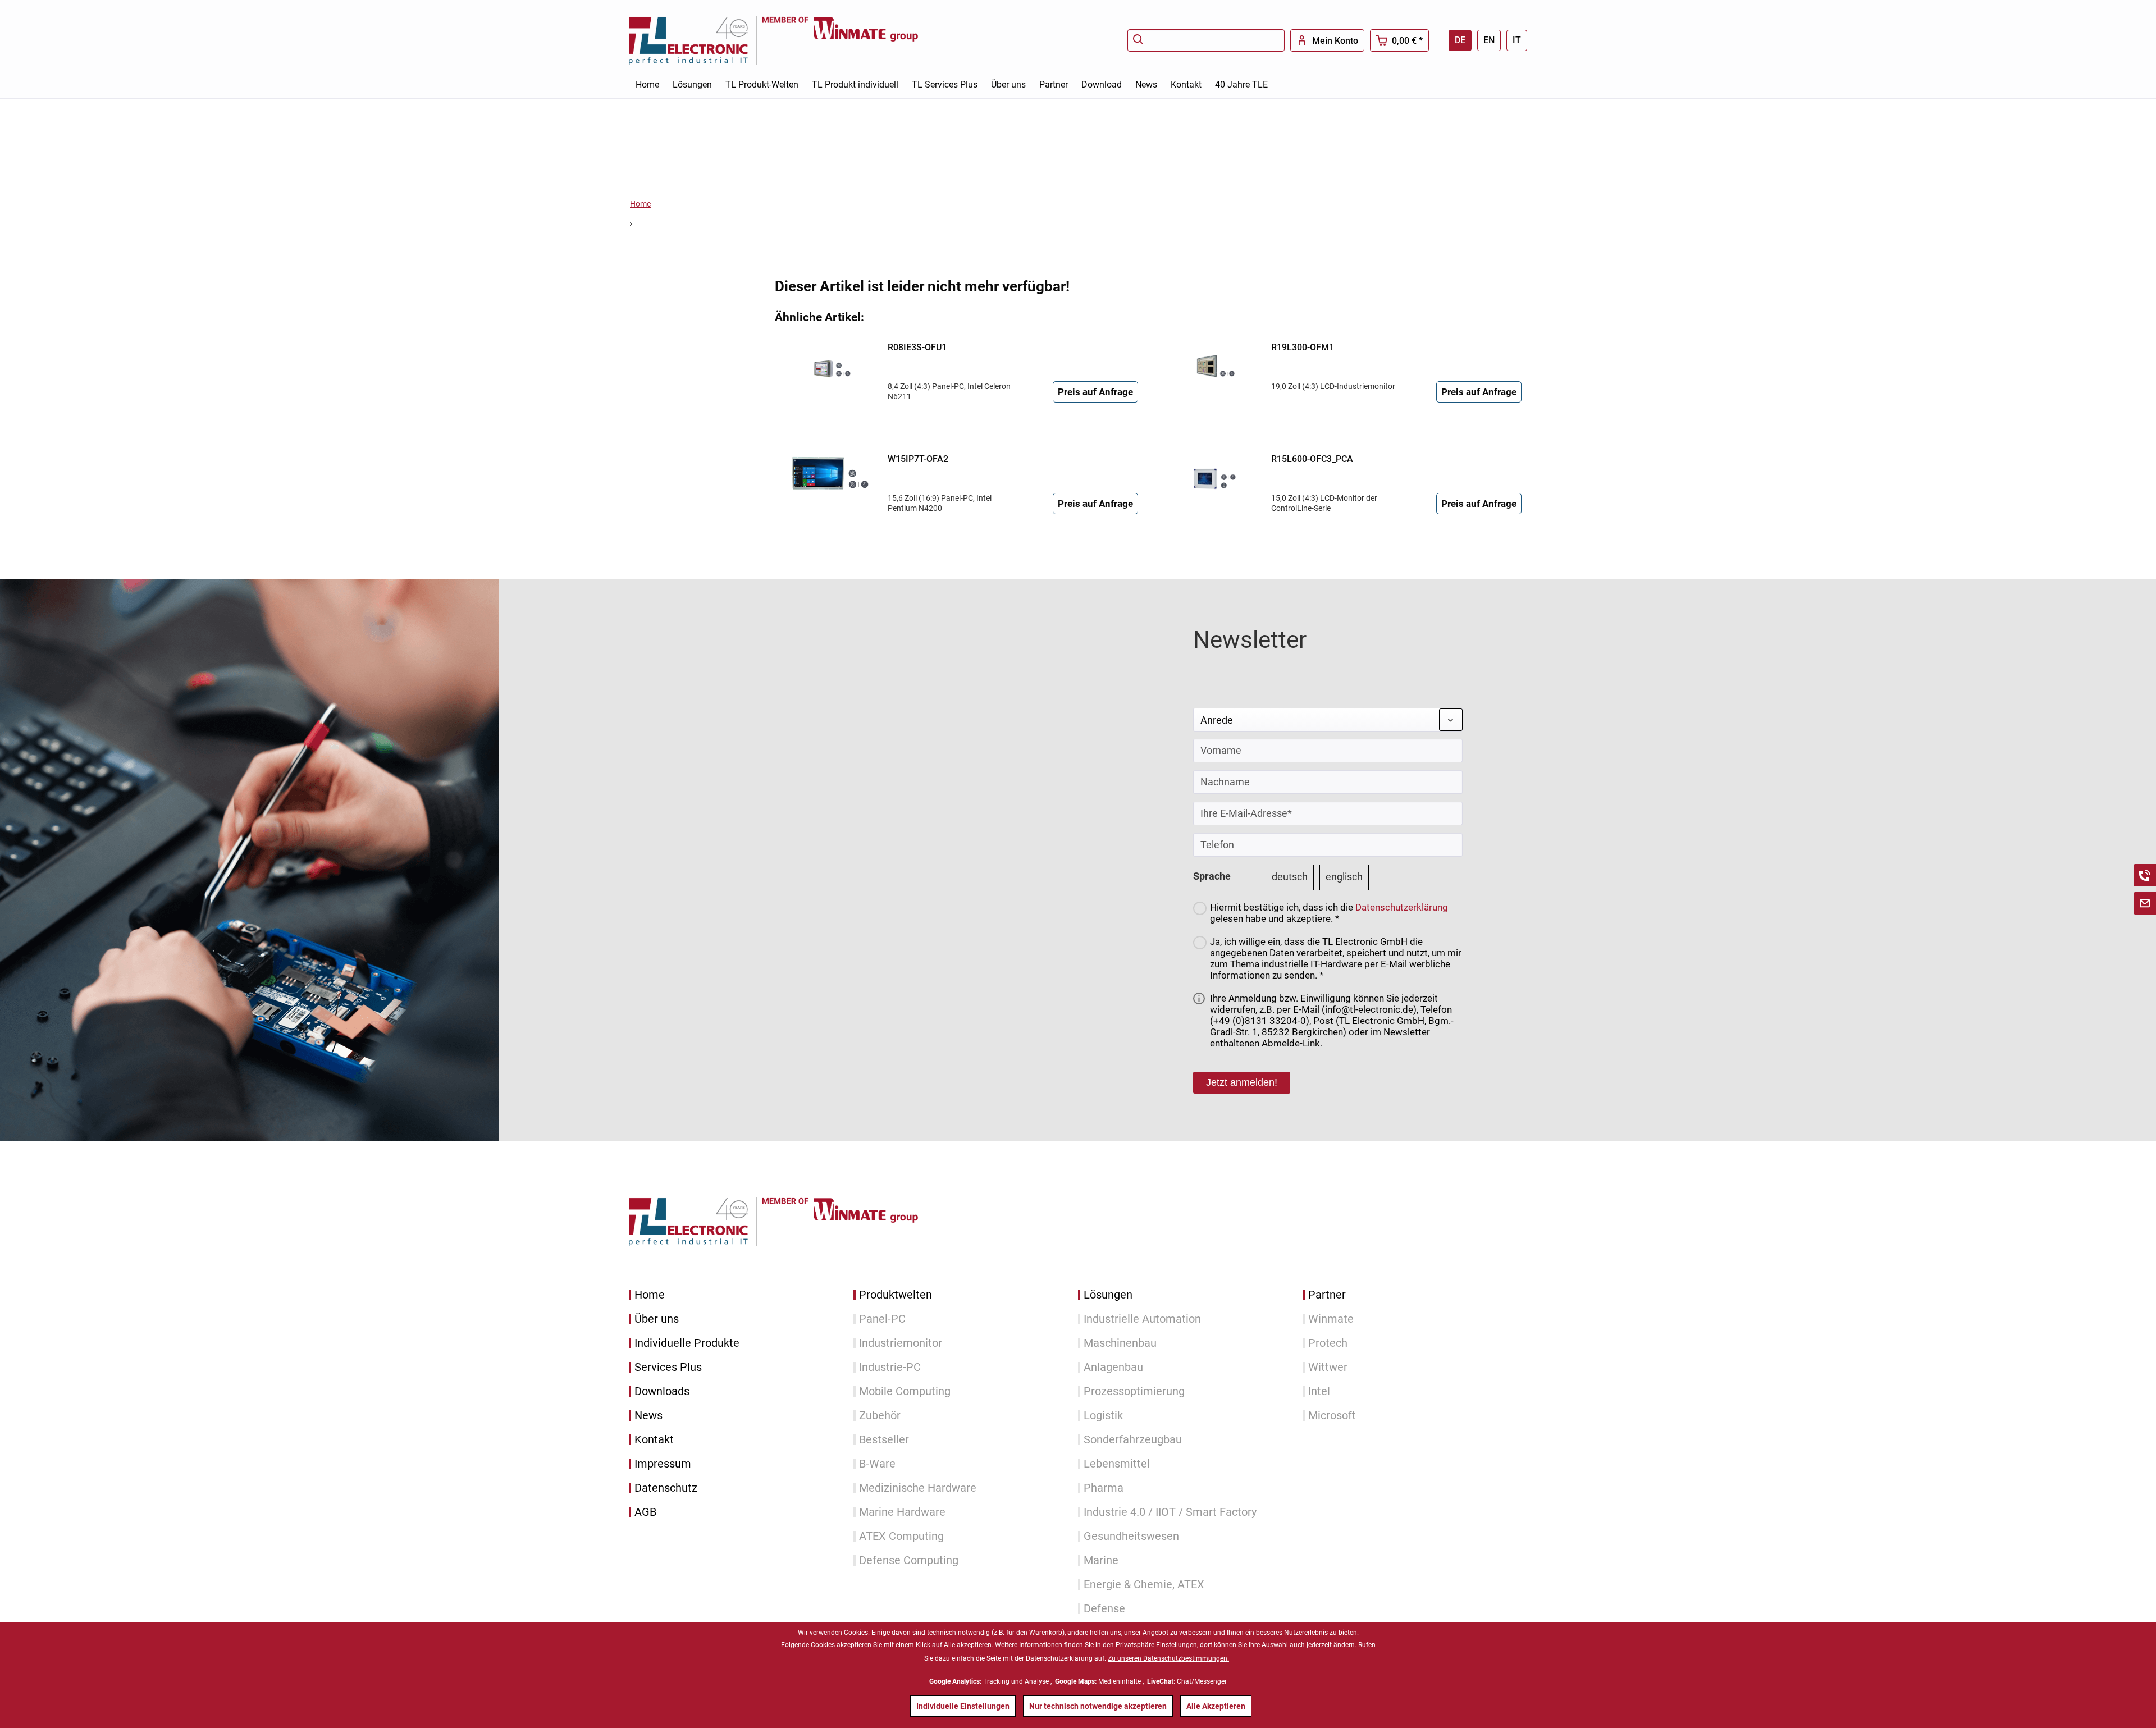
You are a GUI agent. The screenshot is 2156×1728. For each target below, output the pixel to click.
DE (1460, 40)
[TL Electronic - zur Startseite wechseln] (695, 40)
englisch (1344, 877)
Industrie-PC (890, 1367)
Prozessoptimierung (1134, 1391)
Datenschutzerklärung (1402, 907)
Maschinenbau (1120, 1343)
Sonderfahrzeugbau (1133, 1440)
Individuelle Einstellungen (963, 1706)
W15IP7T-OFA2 (918, 459)
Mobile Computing (905, 1391)
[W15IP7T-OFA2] (829, 473)
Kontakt (654, 1440)
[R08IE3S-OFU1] (829, 362)
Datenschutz (666, 1488)
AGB (645, 1512)
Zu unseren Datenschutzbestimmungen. (1168, 1658)
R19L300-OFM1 (1303, 347)
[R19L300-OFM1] (1212, 362)
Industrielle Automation (1142, 1319)
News (648, 1416)
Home (650, 1295)
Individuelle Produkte (687, 1343)
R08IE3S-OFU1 (917, 347)
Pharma (1104, 1488)
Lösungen (1108, 1295)
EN (1489, 40)
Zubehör (880, 1416)
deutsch (1290, 877)
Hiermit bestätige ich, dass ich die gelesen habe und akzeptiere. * (1329, 913)
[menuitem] (1206, 40)
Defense (1104, 1609)
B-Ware (877, 1464)
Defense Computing (909, 1560)
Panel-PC (882, 1319)
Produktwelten (896, 1295)
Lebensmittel (1117, 1464)
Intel (1319, 1391)
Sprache (1212, 876)
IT (1517, 40)
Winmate (1331, 1319)
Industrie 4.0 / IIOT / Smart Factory (1170, 1512)
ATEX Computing (901, 1536)
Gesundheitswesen (1131, 1536)
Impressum (663, 1464)
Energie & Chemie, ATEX (1144, 1585)
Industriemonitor (901, 1343)
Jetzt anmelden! (1242, 1082)
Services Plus (668, 1367)
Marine (1101, 1560)
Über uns (657, 1319)
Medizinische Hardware (918, 1488)
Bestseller (884, 1440)
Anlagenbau (1113, 1367)
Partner (1327, 1295)
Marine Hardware (902, 1512)
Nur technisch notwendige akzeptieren (1098, 1706)
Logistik (1103, 1416)
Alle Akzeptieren (1216, 1706)
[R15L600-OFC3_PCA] (1212, 473)
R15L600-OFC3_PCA (1312, 459)
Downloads (662, 1391)
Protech (1328, 1343)
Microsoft (1332, 1416)
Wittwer (1328, 1367)
